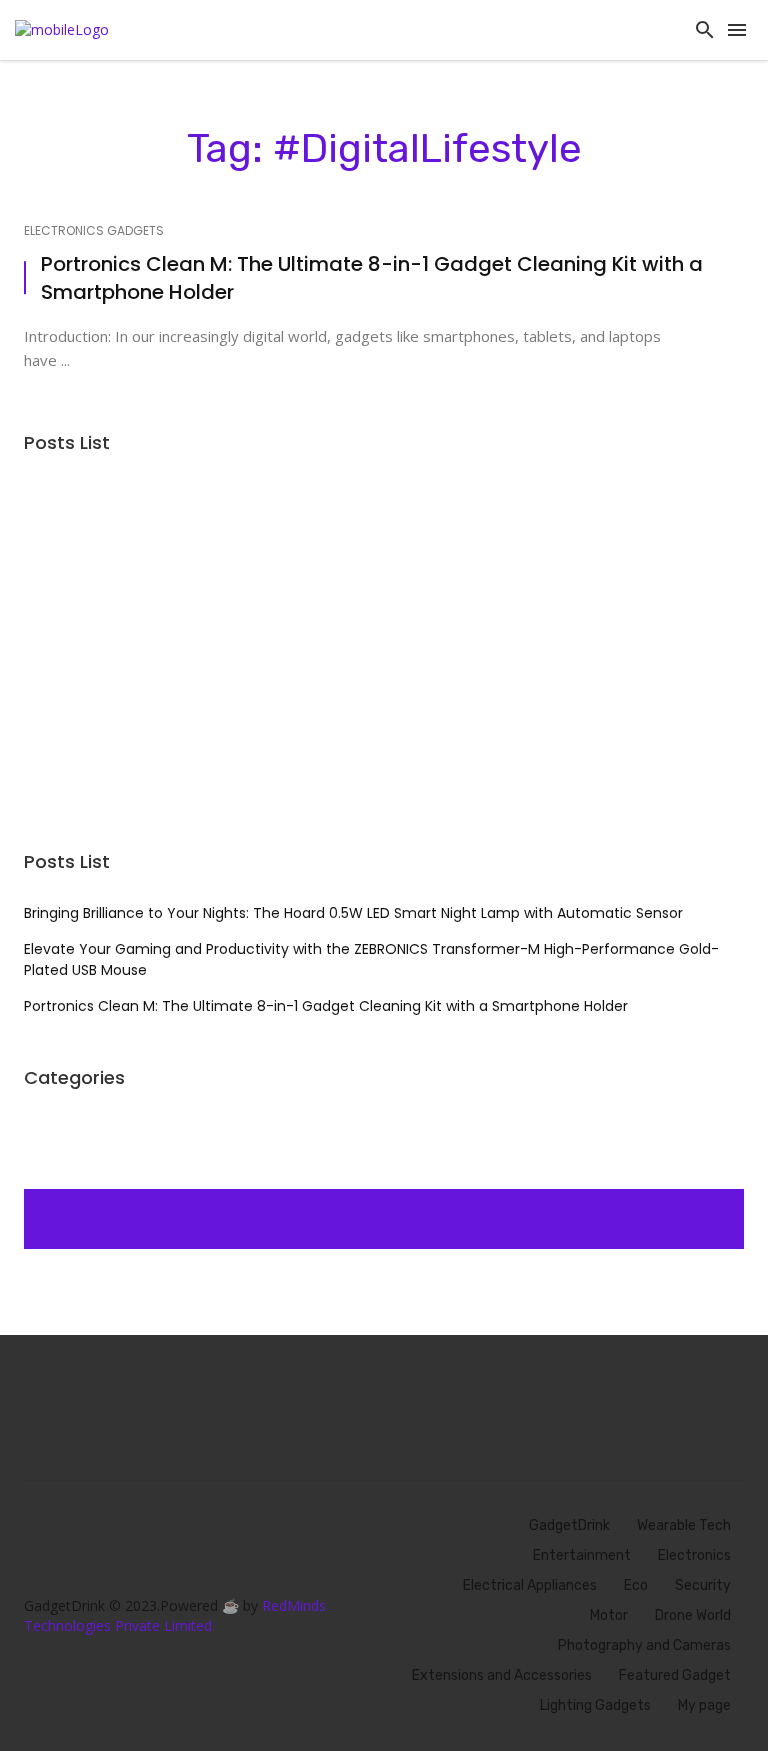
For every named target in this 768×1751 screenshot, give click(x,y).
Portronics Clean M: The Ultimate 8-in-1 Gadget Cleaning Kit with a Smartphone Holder (372, 278)
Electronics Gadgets (94, 231)
